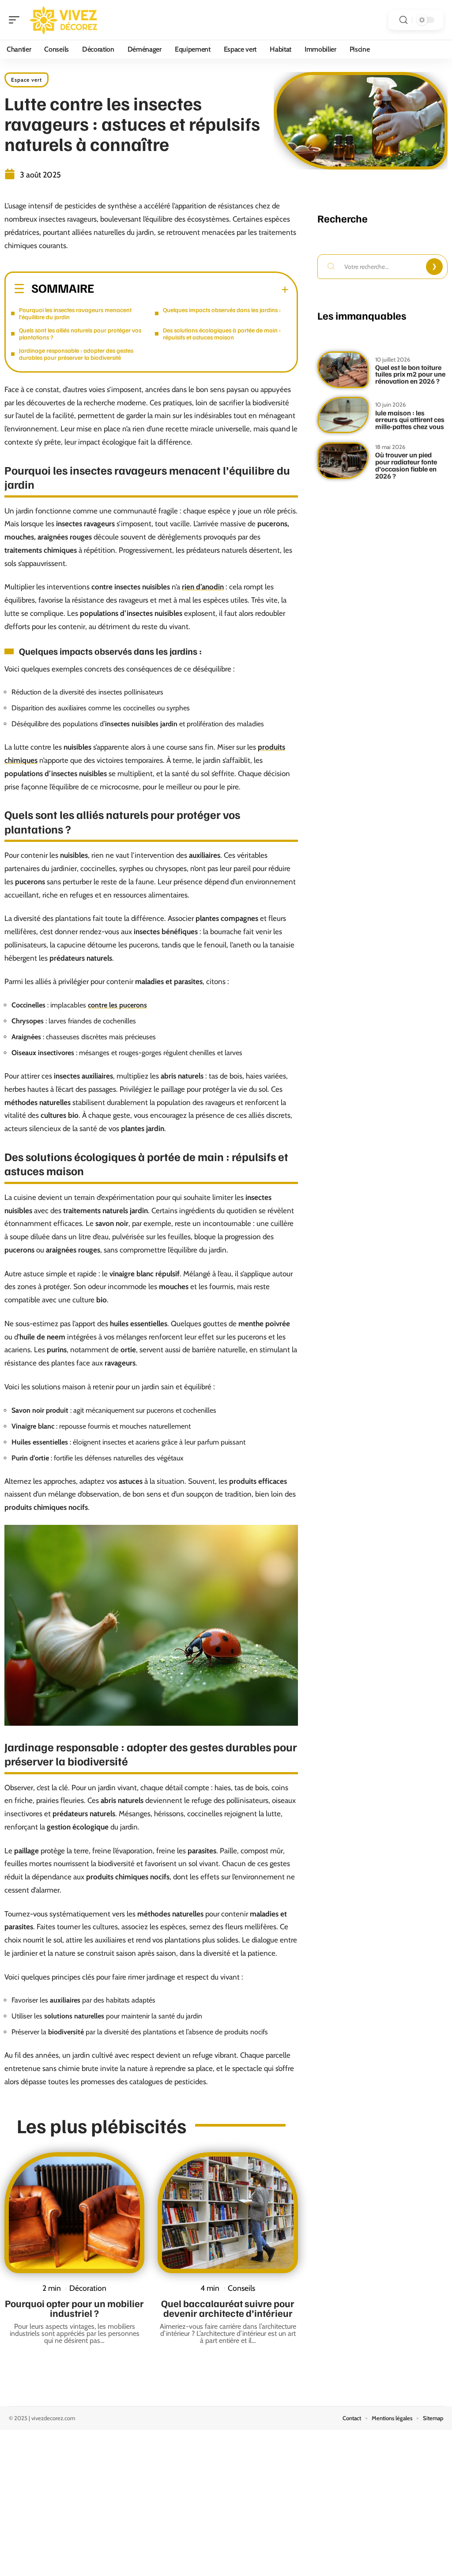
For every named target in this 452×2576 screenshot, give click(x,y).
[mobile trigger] (16, 20)
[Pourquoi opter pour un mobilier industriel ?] (74, 2213)
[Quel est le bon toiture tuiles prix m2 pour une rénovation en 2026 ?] (343, 370)
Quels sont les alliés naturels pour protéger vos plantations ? (80, 334)
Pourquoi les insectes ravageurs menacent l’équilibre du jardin (75, 313)
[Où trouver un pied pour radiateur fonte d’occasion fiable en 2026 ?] (343, 461)
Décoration (88, 2288)
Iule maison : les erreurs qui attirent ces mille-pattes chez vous (410, 420)
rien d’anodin (203, 587)
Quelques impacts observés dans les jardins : (222, 310)
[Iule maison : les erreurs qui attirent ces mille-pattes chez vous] (343, 415)
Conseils (241, 2288)
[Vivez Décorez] (64, 20)
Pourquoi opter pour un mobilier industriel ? (74, 2308)
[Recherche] (403, 20)
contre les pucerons (117, 1005)
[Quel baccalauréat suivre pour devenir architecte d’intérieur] (228, 2213)
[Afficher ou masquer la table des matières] (191, 290)
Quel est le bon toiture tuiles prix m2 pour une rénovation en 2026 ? (410, 374)
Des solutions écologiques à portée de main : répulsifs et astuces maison (222, 334)
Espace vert (26, 80)
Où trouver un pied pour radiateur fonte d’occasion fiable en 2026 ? (406, 465)
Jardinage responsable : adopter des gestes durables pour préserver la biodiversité (76, 354)
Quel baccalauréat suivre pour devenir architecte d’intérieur (228, 2308)
